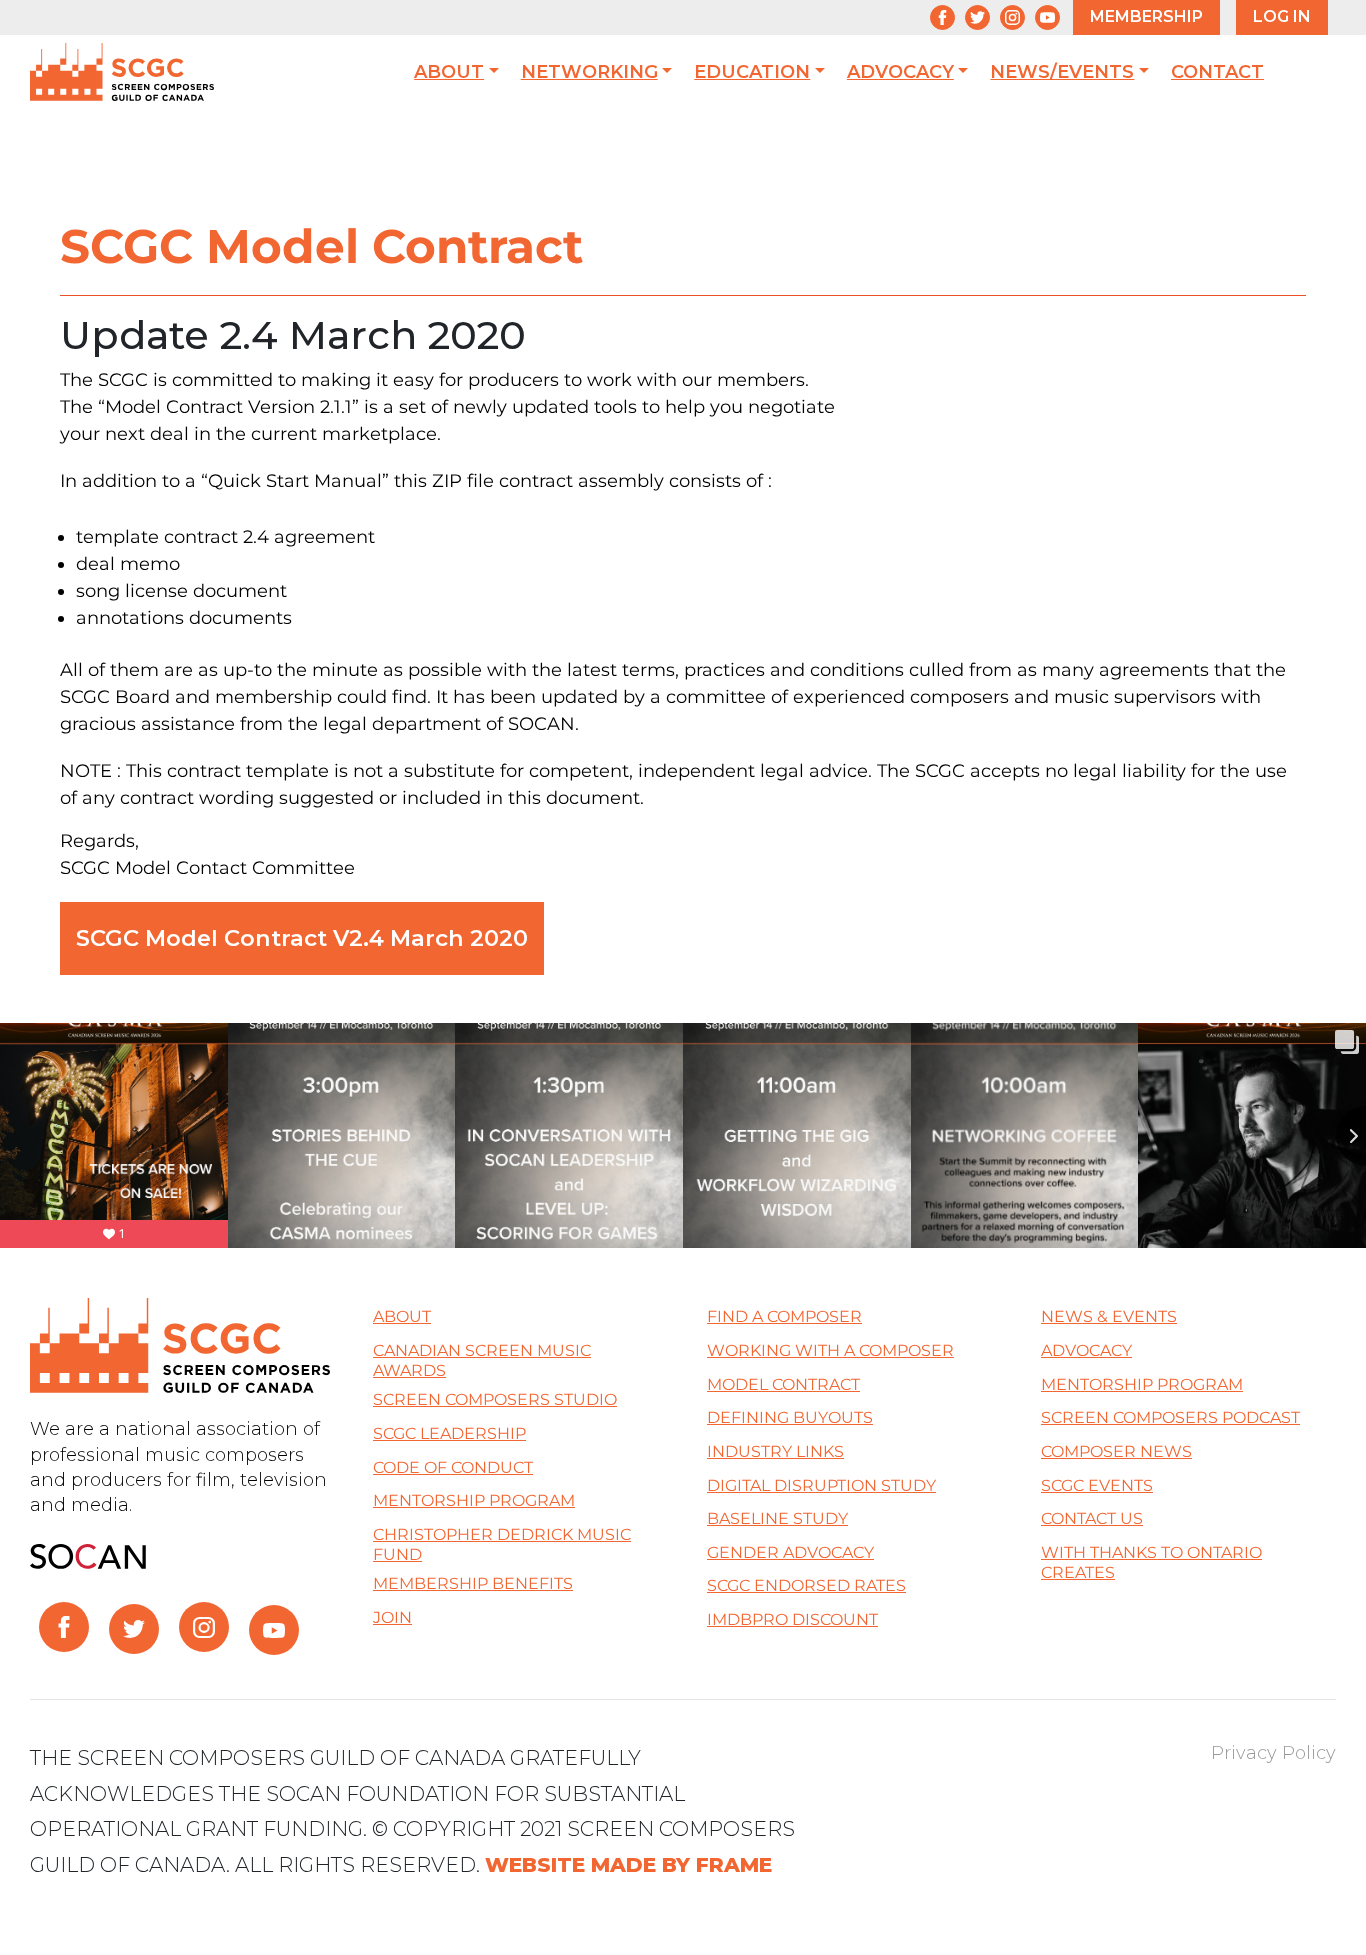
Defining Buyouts (790, 1417)
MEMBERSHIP (1146, 16)
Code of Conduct (453, 1467)
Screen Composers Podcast (1170, 1417)
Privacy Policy (1273, 1753)
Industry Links (775, 1451)
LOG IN (1282, 16)
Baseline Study (777, 1518)
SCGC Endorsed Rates (806, 1585)
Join (392, 1617)
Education (752, 72)
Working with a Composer (830, 1350)
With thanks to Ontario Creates (1151, 1562)
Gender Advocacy (790, 1552)
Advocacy (900, 72)
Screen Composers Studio (495, 1399)
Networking (589, 72)
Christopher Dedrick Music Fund (502, 1544)
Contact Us (1092, 1518)
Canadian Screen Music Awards (482, 1360)
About (449, 72)
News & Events (1109, 1316)
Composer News (1116, 1451)
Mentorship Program (474, 1500)
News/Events (1062, 72)
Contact (1217, 72)
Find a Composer (784, 1316)
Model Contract (783, 1384)
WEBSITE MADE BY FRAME (628, 1864)
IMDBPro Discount (792, 1619)
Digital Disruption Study (821, 1485)
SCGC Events (1097, 1485)
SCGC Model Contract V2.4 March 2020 (302, 938)
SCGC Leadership (449, 1433)
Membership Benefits (473, 1583)
